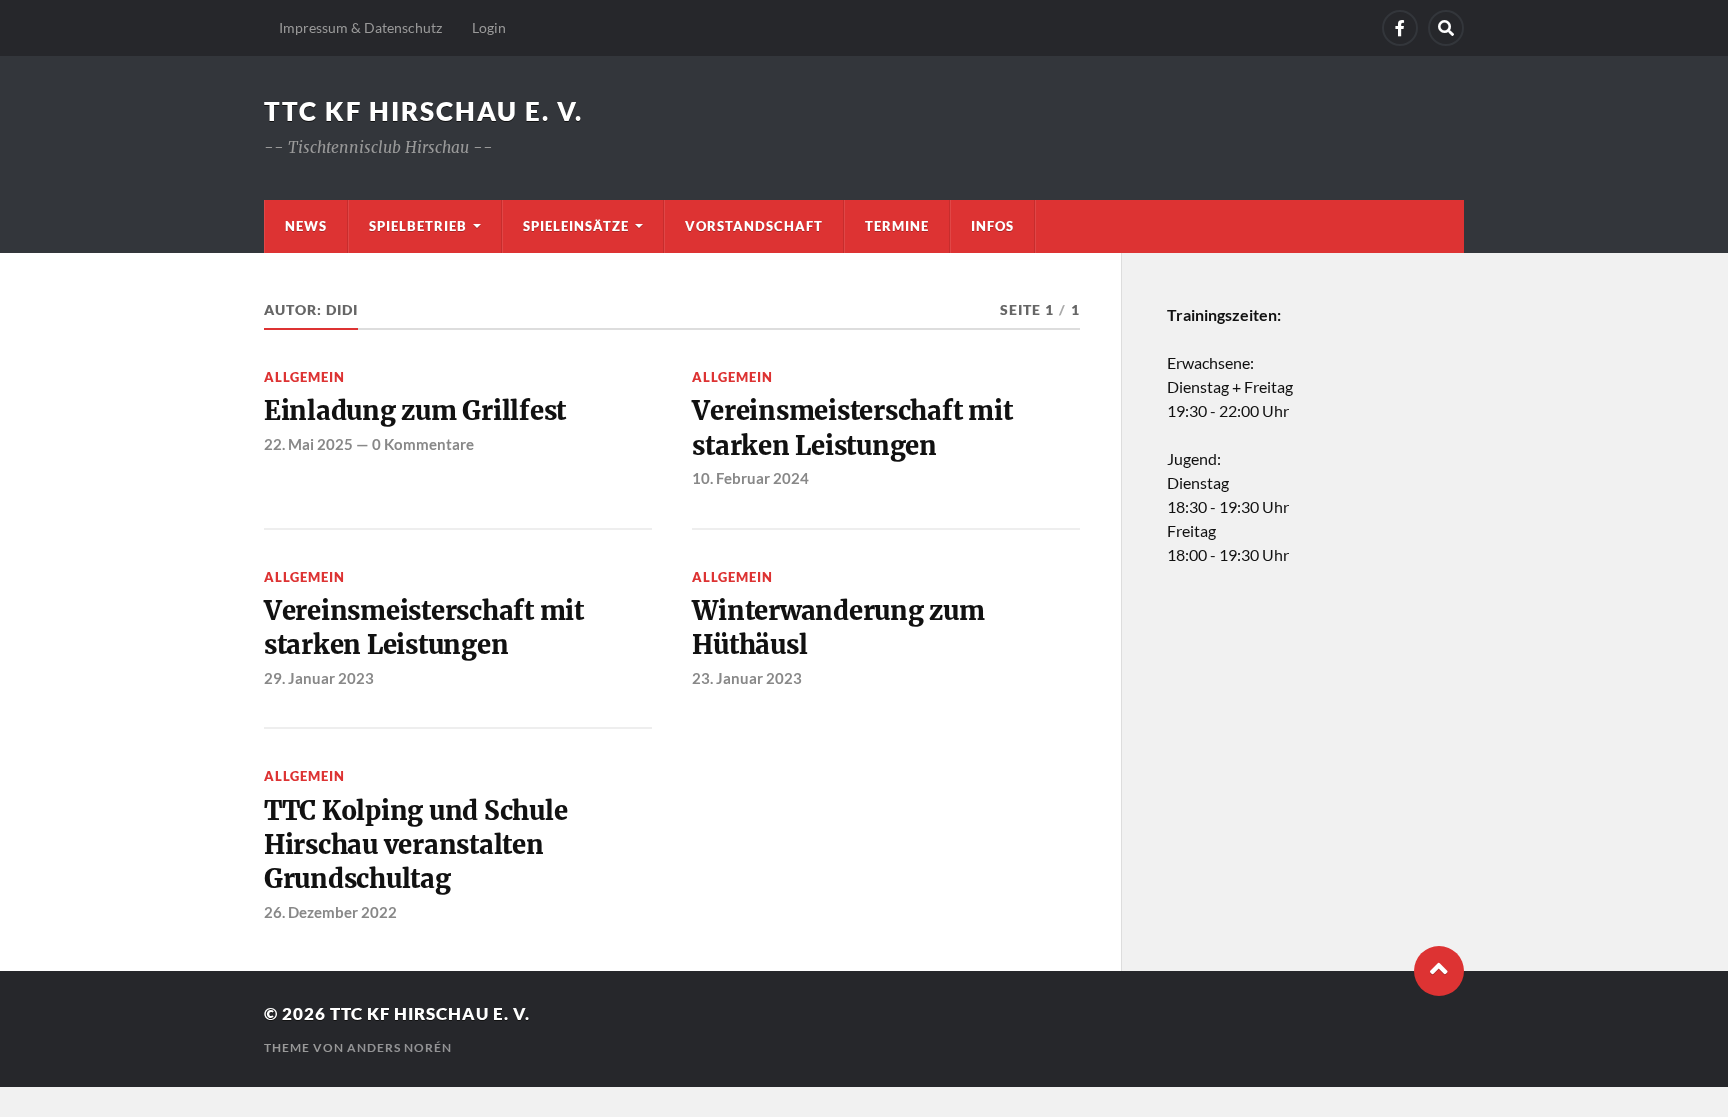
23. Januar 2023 (747, 678)
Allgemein (304, 377)
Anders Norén (399, 1047)
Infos (992, 226)
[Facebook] (1400, 28)
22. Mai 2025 (308, 444)
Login (489, 27)
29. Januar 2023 (319, 678)
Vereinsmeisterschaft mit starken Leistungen (852, 428)
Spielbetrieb (418, 226)
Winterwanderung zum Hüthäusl (838, 628)
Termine (897, 226)
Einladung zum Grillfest (415, 411)
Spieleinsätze (576, 226)
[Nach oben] (1439, 971)
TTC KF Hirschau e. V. (423, 111)
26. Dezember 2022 (330, 912)
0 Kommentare (423, 444)
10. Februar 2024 (750, 478)
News (306, 226)
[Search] (1446, 28)
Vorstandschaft (754, 226)
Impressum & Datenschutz (360, 27)
